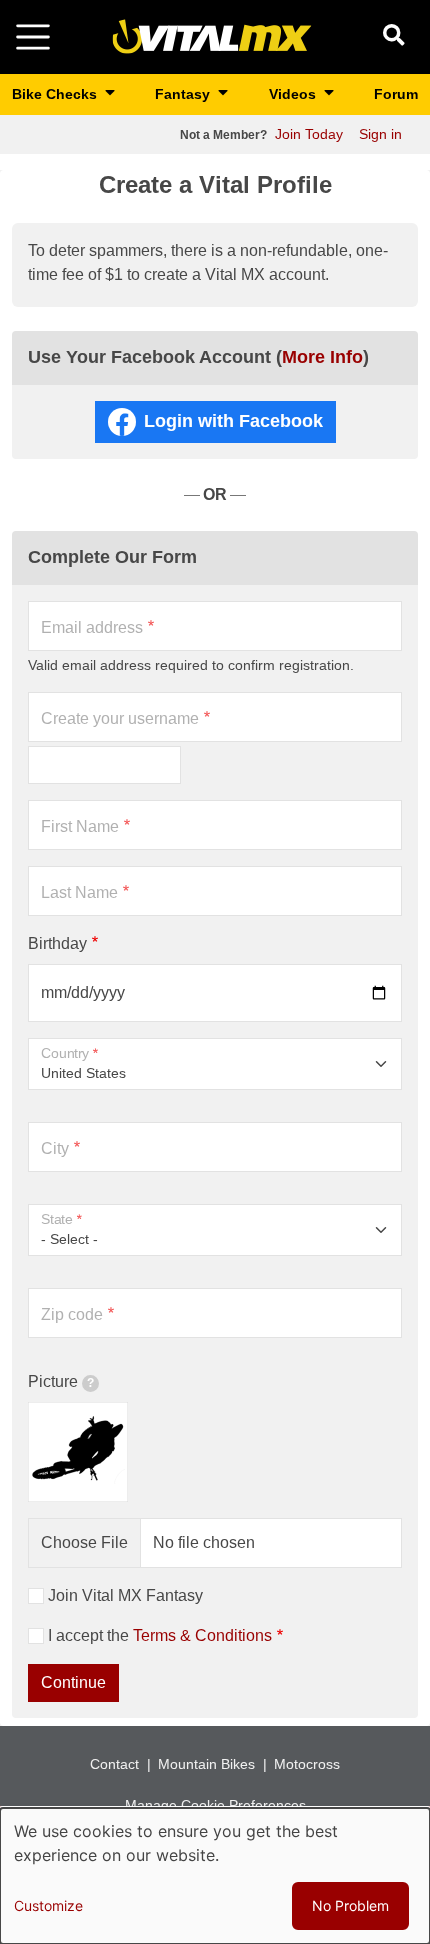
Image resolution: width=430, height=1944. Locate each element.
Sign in (380, 134)
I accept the (160, 1635)
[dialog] (215, 1876)
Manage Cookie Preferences (215, 1805)
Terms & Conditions (202, 1635)
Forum (396, 94)
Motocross (307, 1764)
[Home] (212, 35)
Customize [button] (48, 1905)
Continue (73, 1682)
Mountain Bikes (206, 1764)
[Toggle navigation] (33, 37)
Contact (114, 1764)
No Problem (350, 1905)
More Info (322, 357)
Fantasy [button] (184, 94)
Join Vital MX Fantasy (125, 1595)
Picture (53, 1381)
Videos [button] (294, 94)
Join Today (309, 134)
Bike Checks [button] (56, 94)
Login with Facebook (233, 421)
